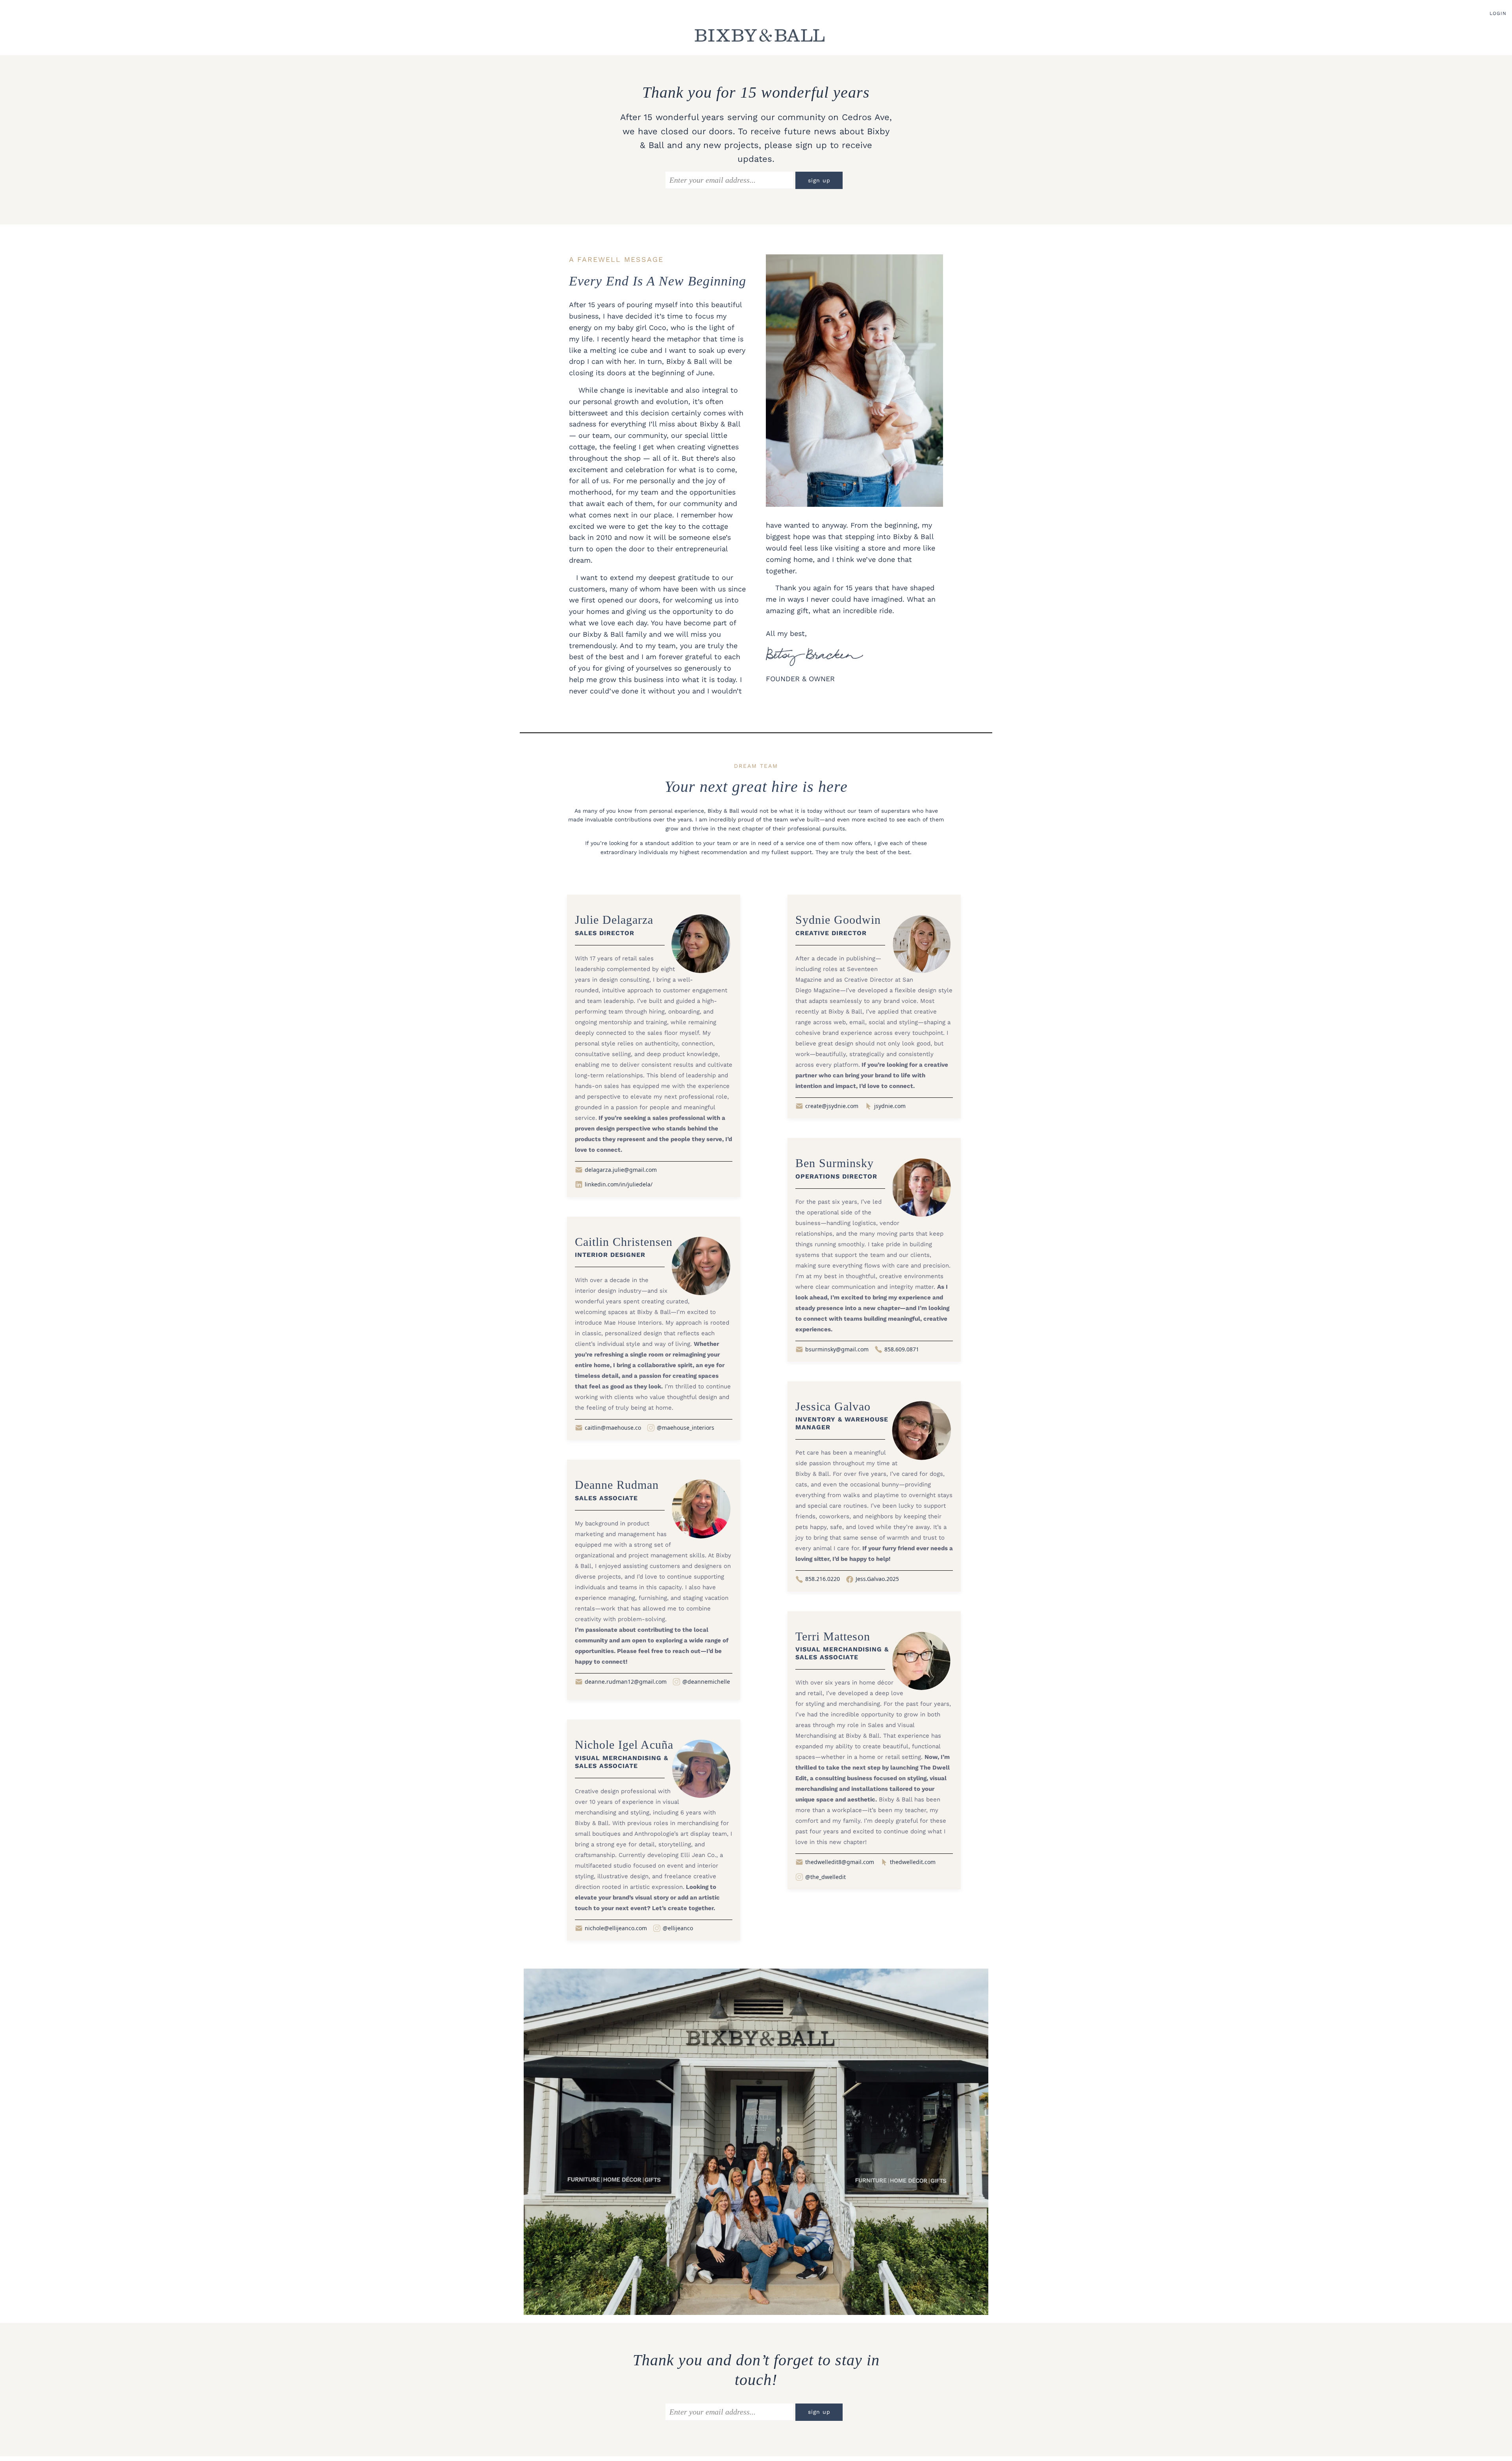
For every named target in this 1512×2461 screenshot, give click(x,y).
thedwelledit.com (913, 1862)
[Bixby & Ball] (760, 35)
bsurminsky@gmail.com (837, 1349)
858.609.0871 (902, 1349)
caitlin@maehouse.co (613, 1428)
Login (1498, 13)
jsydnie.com (890, 1106)
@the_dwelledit (825, 1877)
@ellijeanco (678, 1928)
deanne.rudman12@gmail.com (626, 1682)
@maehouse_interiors (686, 1428)
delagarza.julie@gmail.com (621, 1170)
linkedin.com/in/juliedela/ (619, 1184)
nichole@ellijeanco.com (616, 1928)
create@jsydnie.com (832, 1106)
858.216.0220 (823, 1579)
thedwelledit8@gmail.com (840, 1862)
